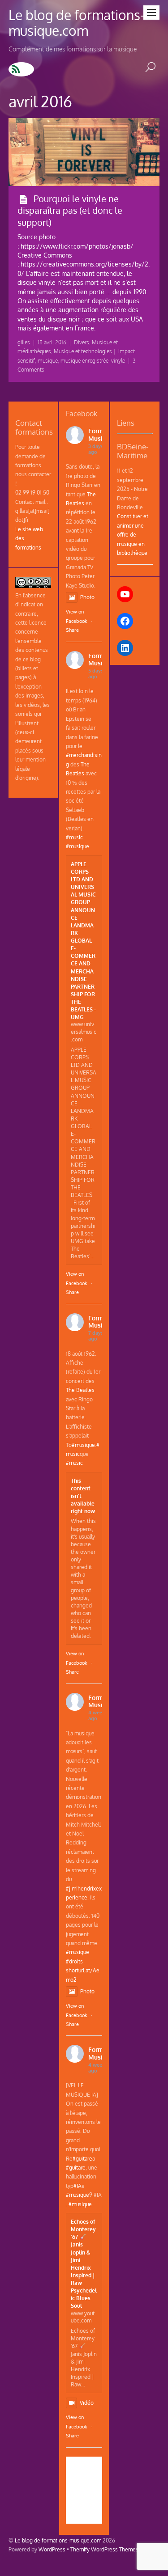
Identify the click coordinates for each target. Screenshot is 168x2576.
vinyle (118, 361)
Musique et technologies (83, 351)
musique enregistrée (84, 361)
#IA (78, 2186)
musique (48, 361)
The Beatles (80, 1390)
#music (74, 837)
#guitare (82, 2158)
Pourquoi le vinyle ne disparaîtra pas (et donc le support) (70, 210)
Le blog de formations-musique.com (58, 2540)
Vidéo (87, 2403)
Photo (87, 597)
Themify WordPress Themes (104, 2549)
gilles (24, 342)
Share (72, 630)
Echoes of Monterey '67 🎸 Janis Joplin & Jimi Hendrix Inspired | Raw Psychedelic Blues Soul (84, 2263)
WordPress (52, 2549)
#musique (78, 846)
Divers (82, 342)
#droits (74, 1961)
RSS (21, 69)
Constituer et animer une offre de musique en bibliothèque (133, 534)
